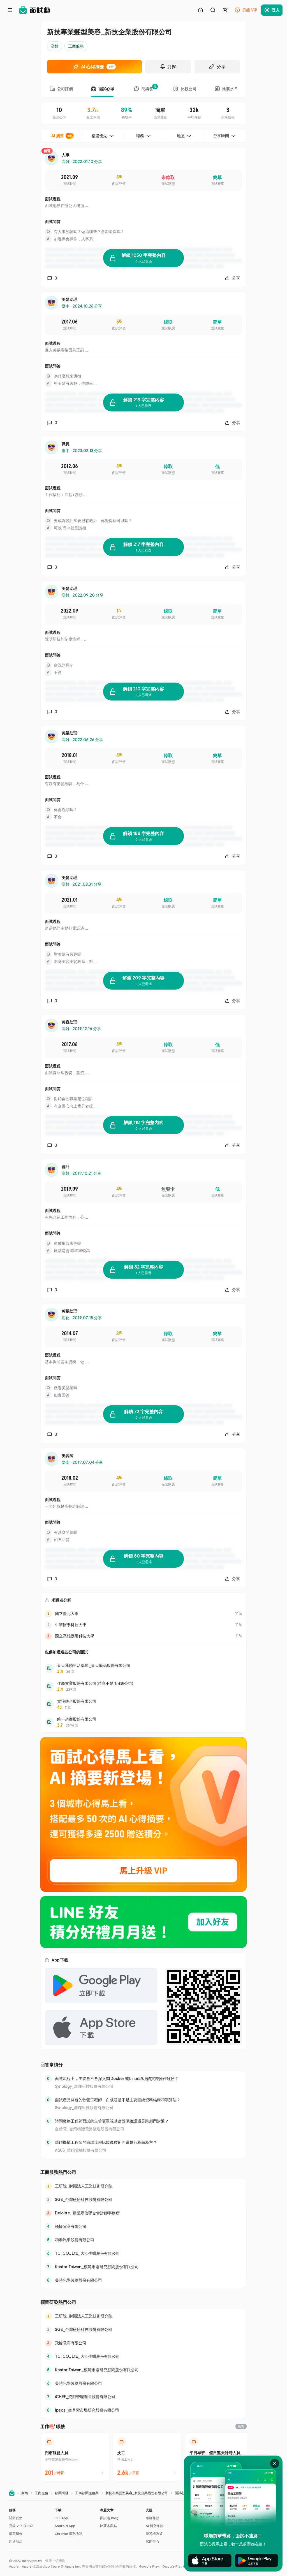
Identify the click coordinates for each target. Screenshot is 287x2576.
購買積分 (16, 2534)
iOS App (61, 2518)
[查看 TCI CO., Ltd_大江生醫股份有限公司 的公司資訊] (143, 2253)
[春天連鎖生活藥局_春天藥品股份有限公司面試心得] (143, 1668)
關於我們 (16, 2518)
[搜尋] (213, 10)
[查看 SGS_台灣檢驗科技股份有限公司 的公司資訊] (143, 2200)
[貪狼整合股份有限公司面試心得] (143, 1704)
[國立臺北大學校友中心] (143, 1614)
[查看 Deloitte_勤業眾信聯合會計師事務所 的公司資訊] (143, 2213)
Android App (65, 2526)
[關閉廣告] (275, 2463)
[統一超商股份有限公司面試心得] (143, 1722)
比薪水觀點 (108, 2526)
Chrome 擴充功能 (68, 2534)
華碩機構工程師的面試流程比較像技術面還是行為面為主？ (106, 2142)
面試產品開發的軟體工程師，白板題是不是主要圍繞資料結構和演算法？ (118, 2100)
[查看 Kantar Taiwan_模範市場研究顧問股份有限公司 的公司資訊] (143, 2267)
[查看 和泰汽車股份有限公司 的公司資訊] (143, 2240)
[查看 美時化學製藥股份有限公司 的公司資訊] (143, 2280)
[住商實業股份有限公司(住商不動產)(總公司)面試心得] (143, 1686)
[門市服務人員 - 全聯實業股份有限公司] (75, 2457)
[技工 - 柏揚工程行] (147, 2457)
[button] (30, 2526)
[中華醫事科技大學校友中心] (143, 1625)
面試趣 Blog (109, 2518)
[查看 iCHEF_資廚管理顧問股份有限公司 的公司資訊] (143, 2397)
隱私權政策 (154, 2534)
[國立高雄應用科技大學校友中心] (143, 1636)
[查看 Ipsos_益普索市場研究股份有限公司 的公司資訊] (143, 2410)
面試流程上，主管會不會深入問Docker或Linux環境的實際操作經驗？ (117, 2078)
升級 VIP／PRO (21, 2526)
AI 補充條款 (154, 2526)
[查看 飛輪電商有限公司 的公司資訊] (143, 2226)
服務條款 (152, 2518)
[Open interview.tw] (12, 2493)
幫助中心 (152, 2541)
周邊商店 (16, 2541)
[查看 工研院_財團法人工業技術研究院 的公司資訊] (143, 2186)
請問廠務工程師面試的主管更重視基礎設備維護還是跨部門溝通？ (112, 2121)
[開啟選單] (10, 10)
